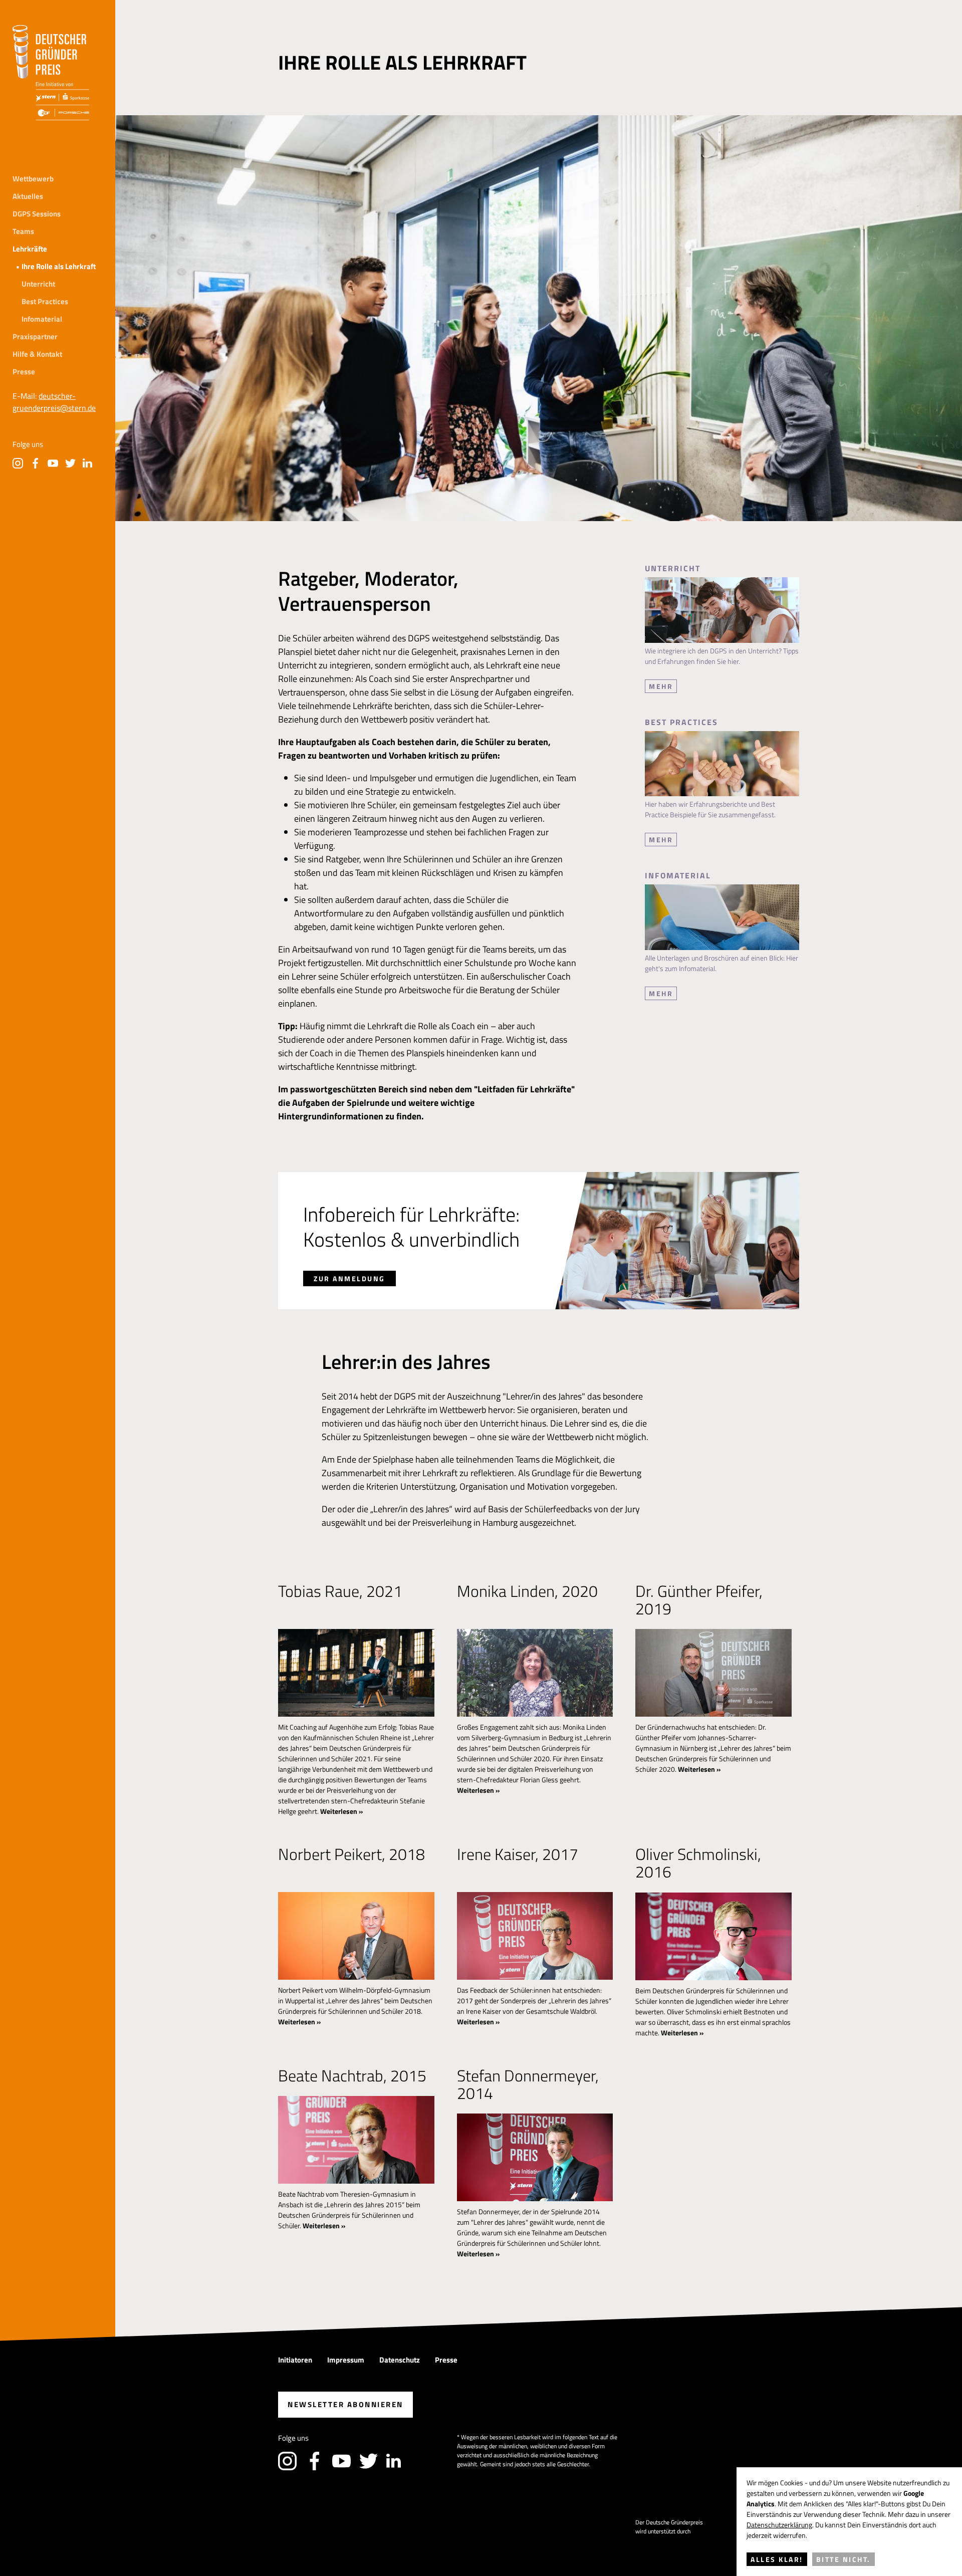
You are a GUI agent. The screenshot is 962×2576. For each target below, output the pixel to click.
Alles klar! (777, 2559)
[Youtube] (53, 463)
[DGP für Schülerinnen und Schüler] (51, 73)
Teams (23, 231)
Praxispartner (35, 336)
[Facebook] (35, 463)
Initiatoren (295, 2360)
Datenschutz (400, 2360)
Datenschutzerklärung (779, 2525)
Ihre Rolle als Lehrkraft (59, 266)
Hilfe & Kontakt (37, 354)
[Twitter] (70, 463)
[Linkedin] (88, 463)
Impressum (346, 2360)
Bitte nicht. (844, 2559)
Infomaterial (42, 319)
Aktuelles (28, 196)
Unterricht (38, 284)
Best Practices (45, 301)
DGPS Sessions (37, 214)
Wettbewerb (33, 179)
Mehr (661, 686)
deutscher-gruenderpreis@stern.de (54, 402)
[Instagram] (18, 463)
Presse (24, 372)
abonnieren (345, 2404)
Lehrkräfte (30, 249)
